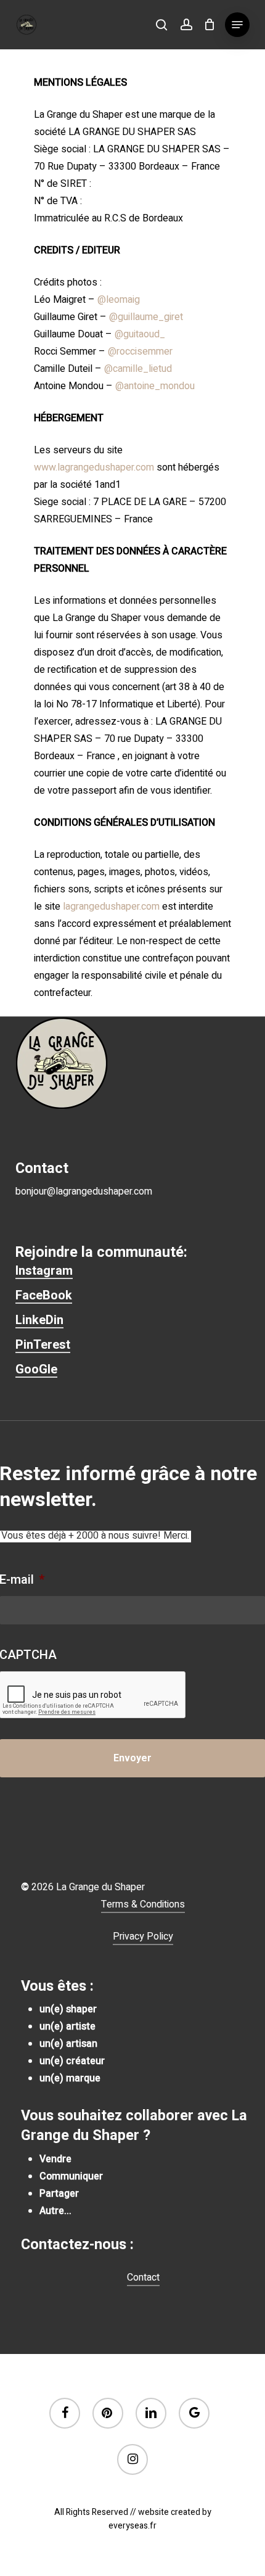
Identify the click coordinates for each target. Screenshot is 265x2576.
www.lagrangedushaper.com (94, 467)
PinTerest (43, 1344)
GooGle (36, 1369)
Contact (143, 2278)
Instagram (44, 1270)
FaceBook (44, 1295)
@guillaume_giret (146, 317)
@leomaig (119, 300)
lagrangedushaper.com (111, 907)
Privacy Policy (143, 1936)
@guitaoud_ (140, 334)
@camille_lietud (138, 369)
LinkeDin (39, 1320)
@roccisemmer (140, 352)
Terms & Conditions (143, 1904)
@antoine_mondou (155, 386)
